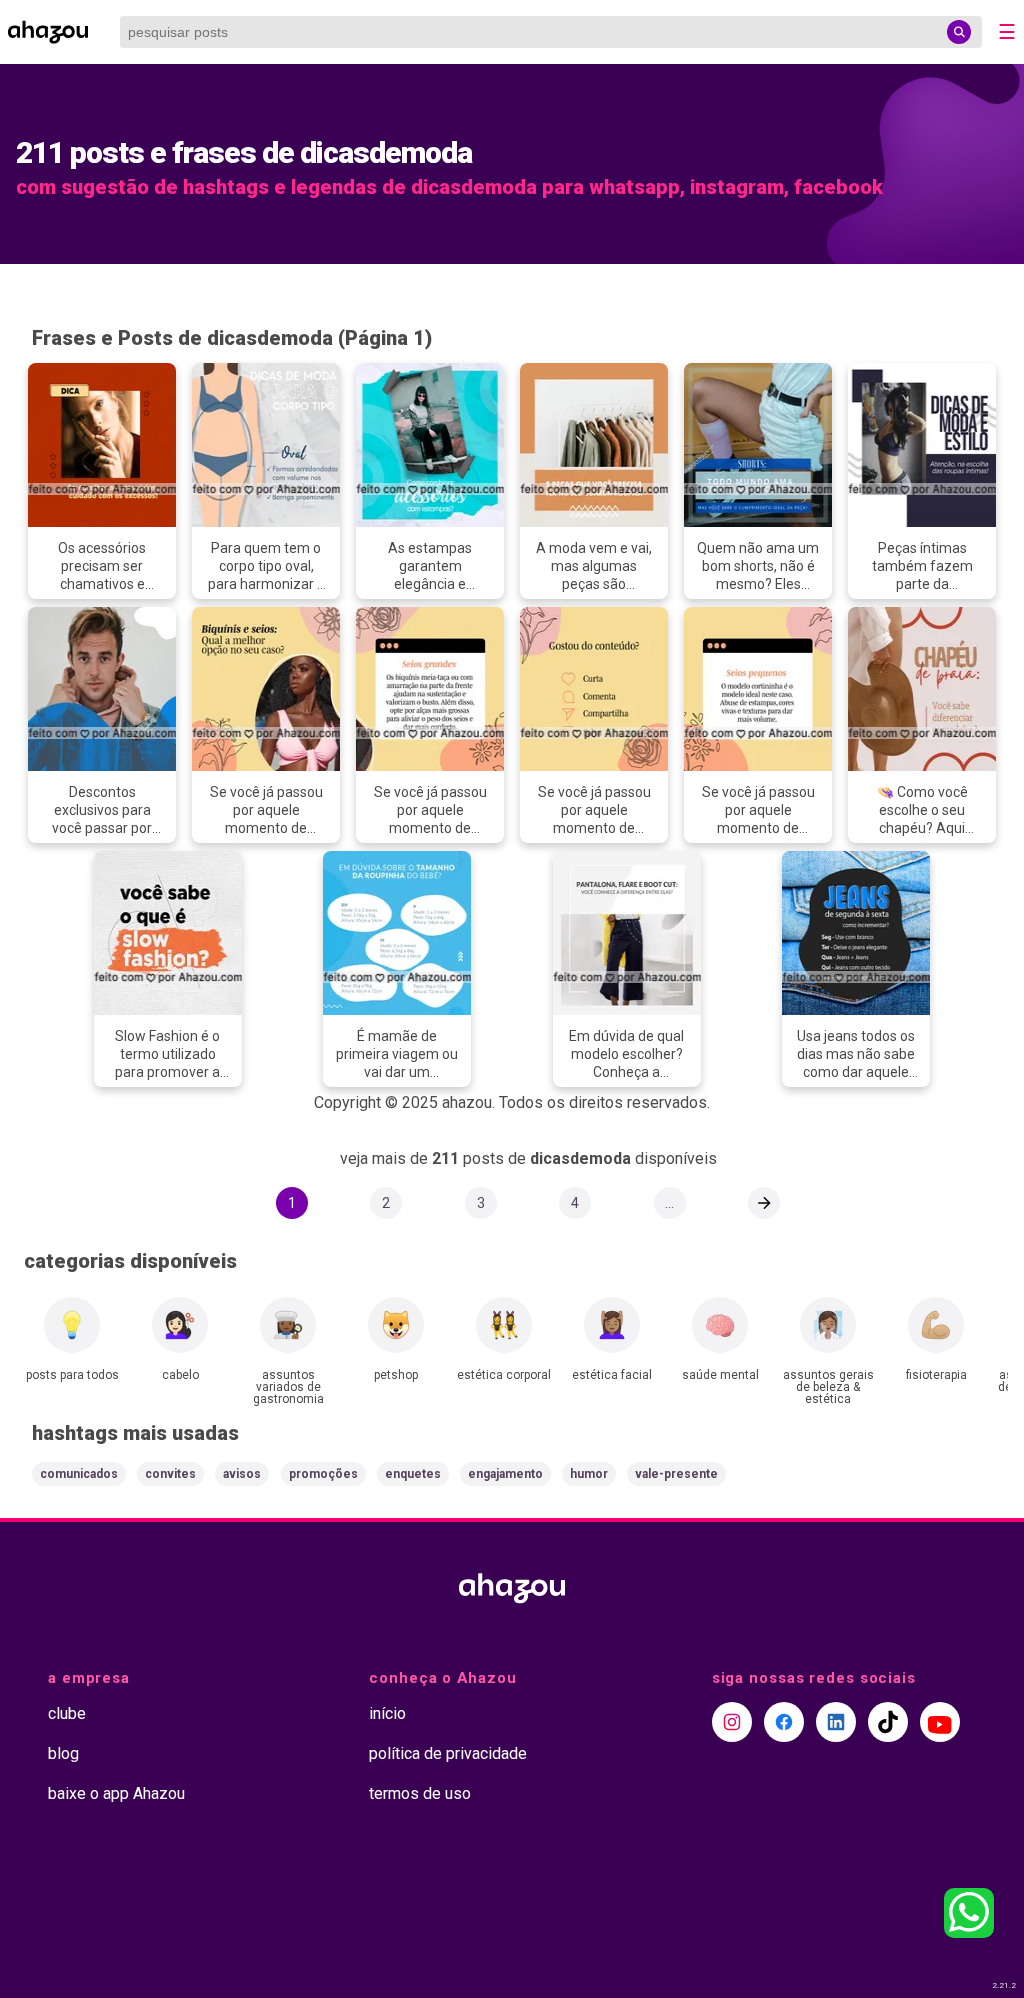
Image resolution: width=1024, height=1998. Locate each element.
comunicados (79, 1474)
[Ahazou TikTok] (888, 1722)
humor (589, 1474)
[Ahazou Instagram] (732, 1722)
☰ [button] (1007, 32)
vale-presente (676, 1474)
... (669, 1203)
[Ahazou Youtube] (940, 1722)
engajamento (505, 1474)
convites (170, 1474)
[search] (959, 32)
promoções (323, 1474)
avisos (242, 1474)
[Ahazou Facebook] (784, 1722)
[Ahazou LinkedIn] (836, 1722)
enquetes (413, 1474)
